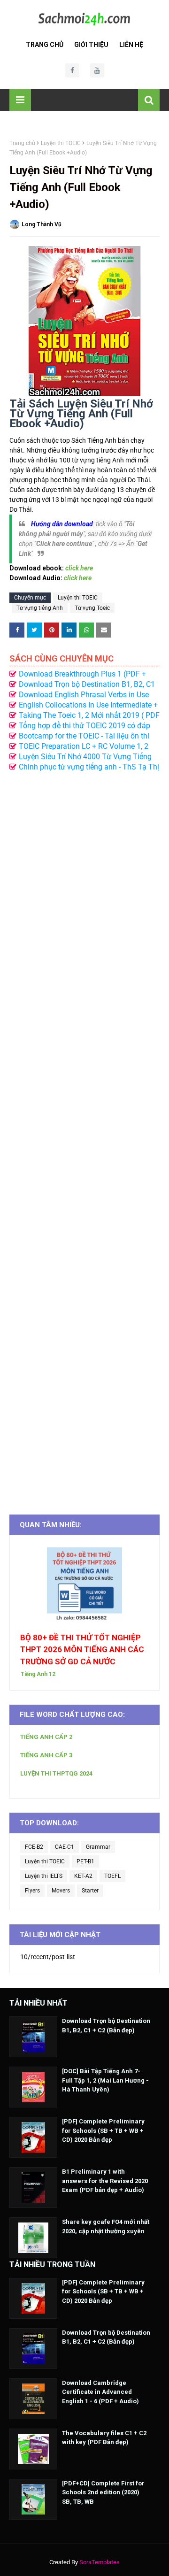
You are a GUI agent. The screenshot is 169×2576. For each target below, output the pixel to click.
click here (78, 578)
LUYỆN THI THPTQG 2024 (56, 1773)
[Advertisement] (84, 1138)
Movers (61, 1891)
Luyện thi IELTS (44, 1876)
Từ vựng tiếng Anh (40, 608)
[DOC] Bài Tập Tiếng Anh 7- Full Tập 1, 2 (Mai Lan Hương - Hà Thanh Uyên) (105, 2080)
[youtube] (97, 70)
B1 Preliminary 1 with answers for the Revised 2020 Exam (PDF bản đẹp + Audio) (105, 2181)
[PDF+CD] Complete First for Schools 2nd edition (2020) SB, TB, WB (103, 2492)
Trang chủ (22, 143)
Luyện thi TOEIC (61, 143)
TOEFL (112, 1876)
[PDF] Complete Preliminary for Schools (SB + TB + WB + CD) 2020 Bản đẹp (103, 2130)
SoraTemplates (100, 2562)
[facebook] (72, 70)
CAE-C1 (65, 1847)
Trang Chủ (45, 45)
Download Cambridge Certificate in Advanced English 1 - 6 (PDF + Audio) (100, 2392)
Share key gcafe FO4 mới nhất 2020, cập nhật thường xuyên (106, 2226)
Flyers (32, 1891)
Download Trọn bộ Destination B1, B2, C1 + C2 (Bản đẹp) (106, 2026)
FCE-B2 (34, 1847)
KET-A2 (83, 1876)
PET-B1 (85, 1861)
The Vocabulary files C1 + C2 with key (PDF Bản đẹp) (104, 2438)
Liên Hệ (131, 45)
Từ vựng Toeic (92, 608)
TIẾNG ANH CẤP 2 (46, 1737)
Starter (90, 1891)
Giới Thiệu (91, 45)
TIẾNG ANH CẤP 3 (46, 1755)
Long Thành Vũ (42, 224)
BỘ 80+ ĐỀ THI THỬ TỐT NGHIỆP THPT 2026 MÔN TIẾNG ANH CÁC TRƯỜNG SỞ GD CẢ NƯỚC (82, 1649)
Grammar (98, 1847)
